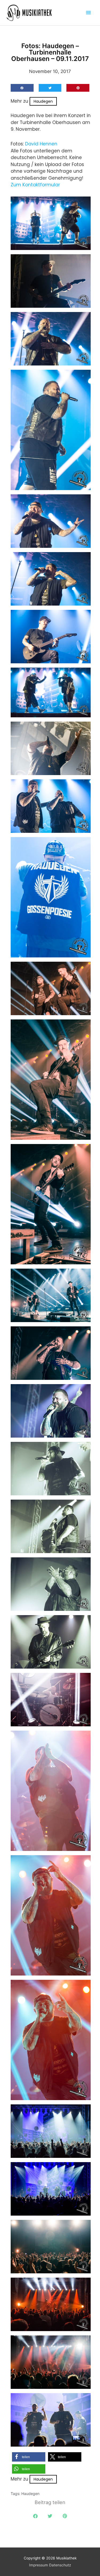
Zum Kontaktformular (35, 185)
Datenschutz (60, 2565)
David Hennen (41, 144)
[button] (22, 88)
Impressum (39, 2565)
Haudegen (43, 101)
